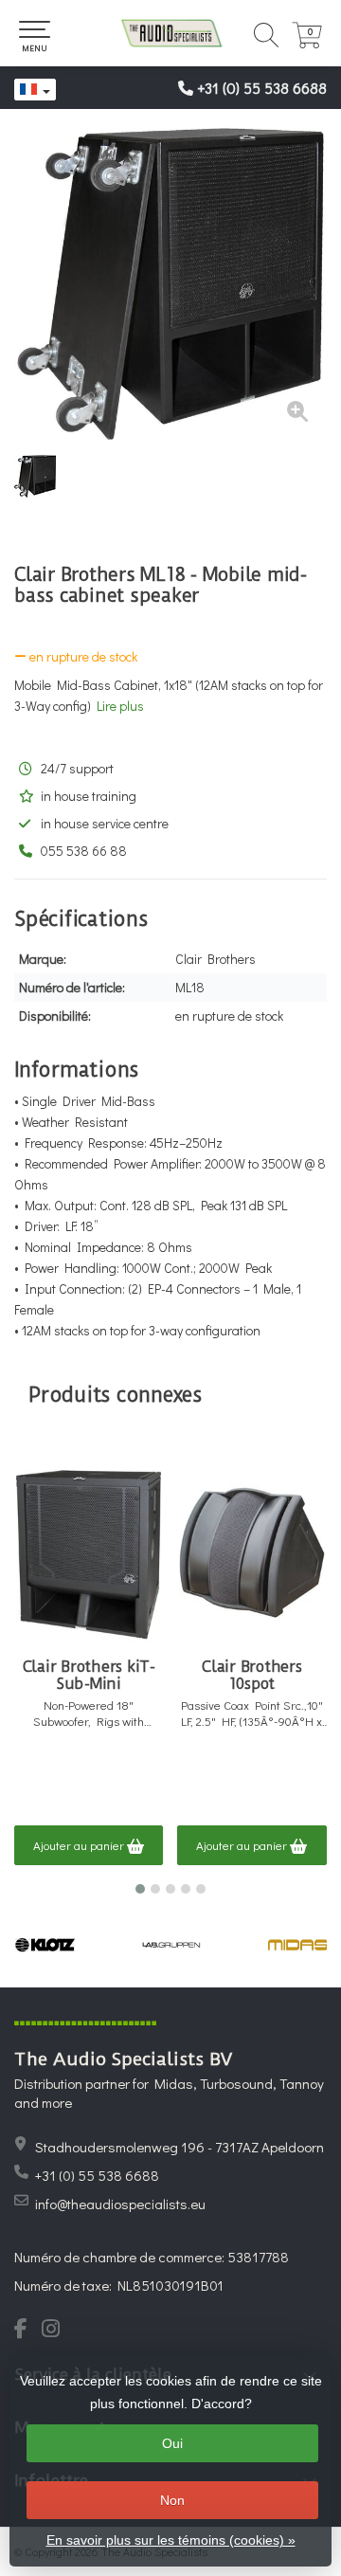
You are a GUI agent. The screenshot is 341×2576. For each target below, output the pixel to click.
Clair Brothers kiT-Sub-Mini (89, 1676)
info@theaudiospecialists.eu (120, 2204)
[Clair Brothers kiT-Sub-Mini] (89, 1554)
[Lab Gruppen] (171, 1945)
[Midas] (298, 1945)
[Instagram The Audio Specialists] (56, 2331)
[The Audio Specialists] (170, 33)
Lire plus (120, 706)
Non (172, 2500)
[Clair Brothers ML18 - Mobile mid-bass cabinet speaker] (170, 284)
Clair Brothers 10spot (252, 1676)
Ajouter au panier (80, 1845)
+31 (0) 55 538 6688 (262, 88)
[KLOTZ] (45, 1945)
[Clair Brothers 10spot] (251, 1554)
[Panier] (307, 43)
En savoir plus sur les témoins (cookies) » (171, 2540)
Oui (172, 2443)
